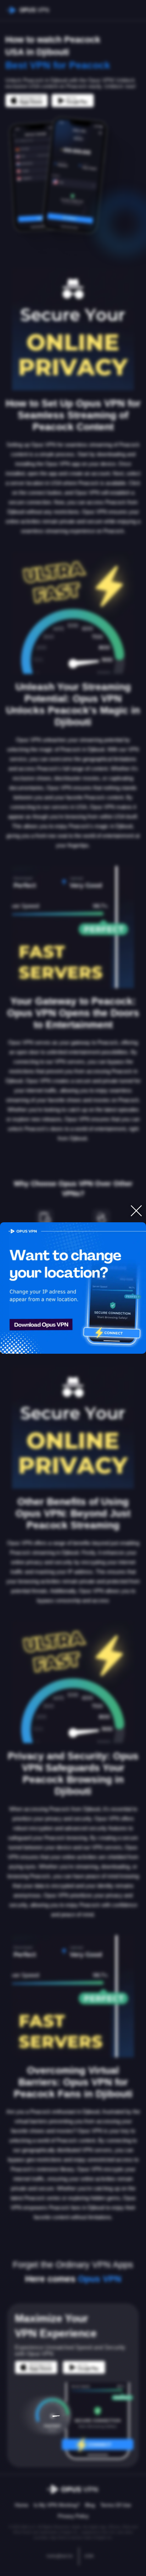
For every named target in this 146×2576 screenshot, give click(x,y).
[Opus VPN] (73, 1288)
